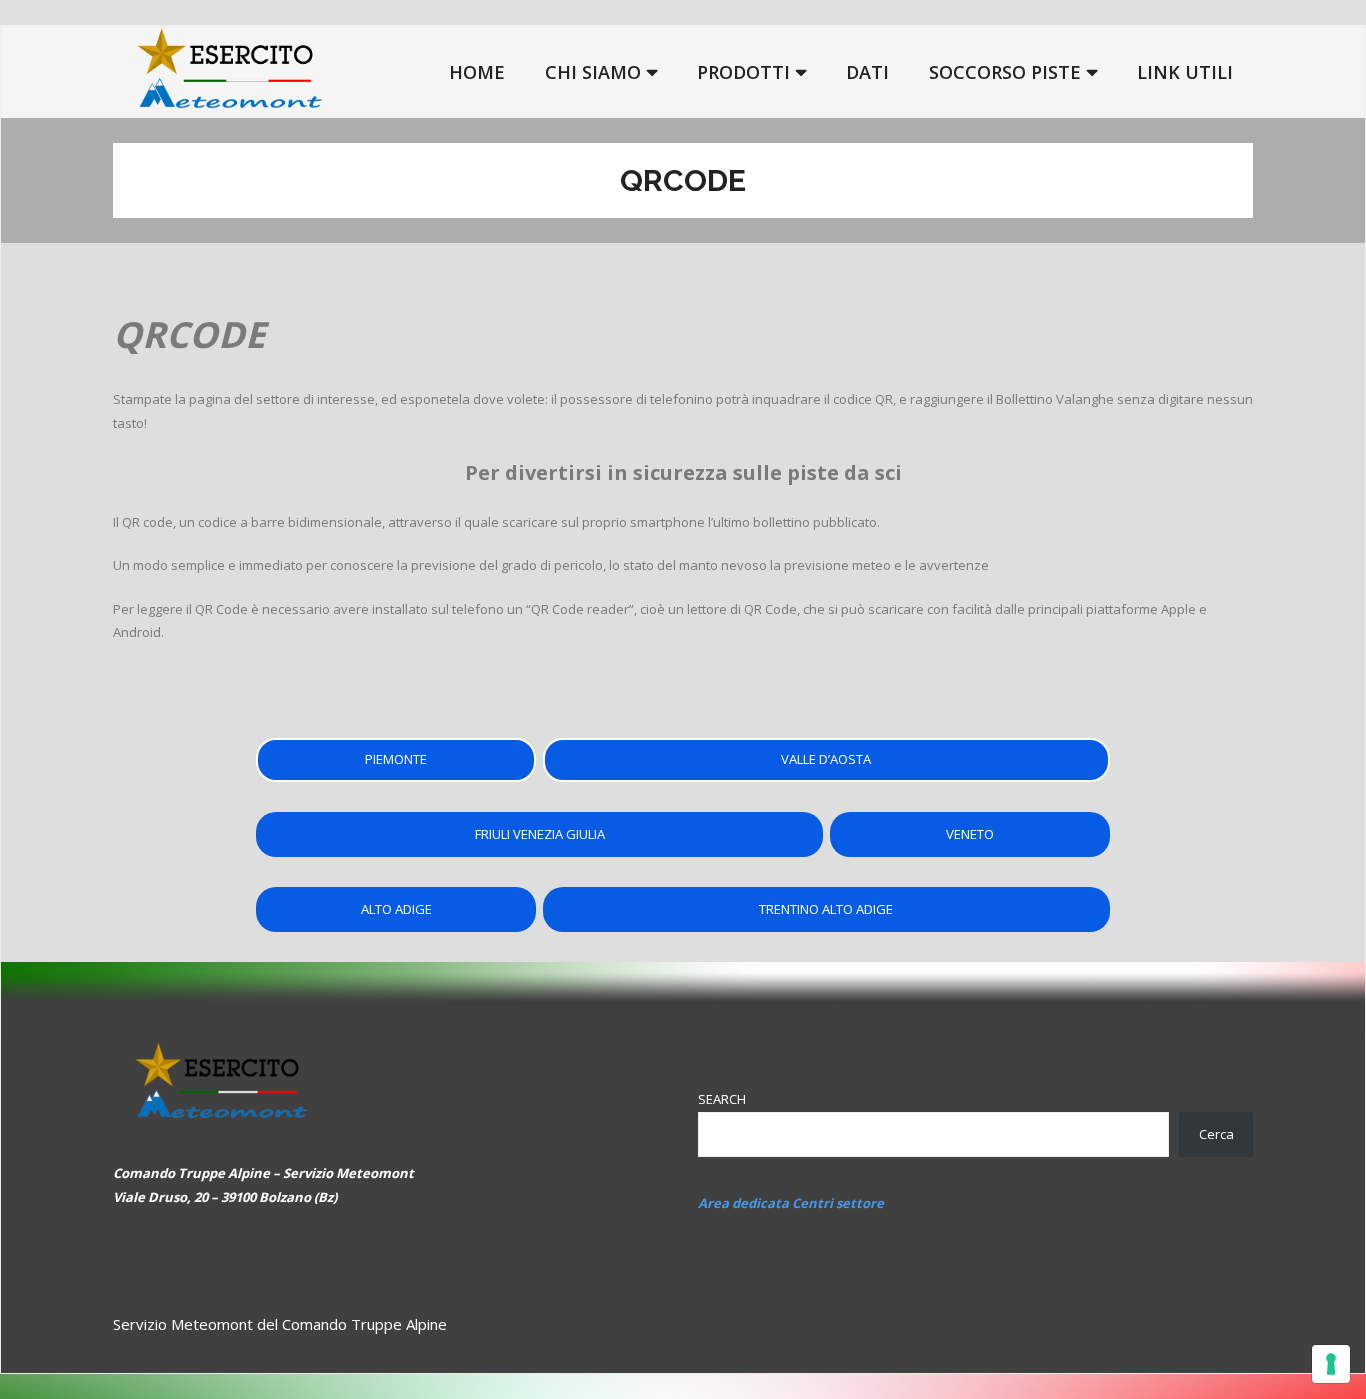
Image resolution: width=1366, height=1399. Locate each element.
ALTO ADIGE (396, 909)
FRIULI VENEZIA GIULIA (540, 834)
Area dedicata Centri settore (791, 1203)
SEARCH (722, 1099)
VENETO (970, 834)
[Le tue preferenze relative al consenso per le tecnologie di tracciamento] (1331, 1364)
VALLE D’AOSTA (826, 759)
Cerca (1216, 1134)
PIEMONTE (396, 759)
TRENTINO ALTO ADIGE (826, 909)
